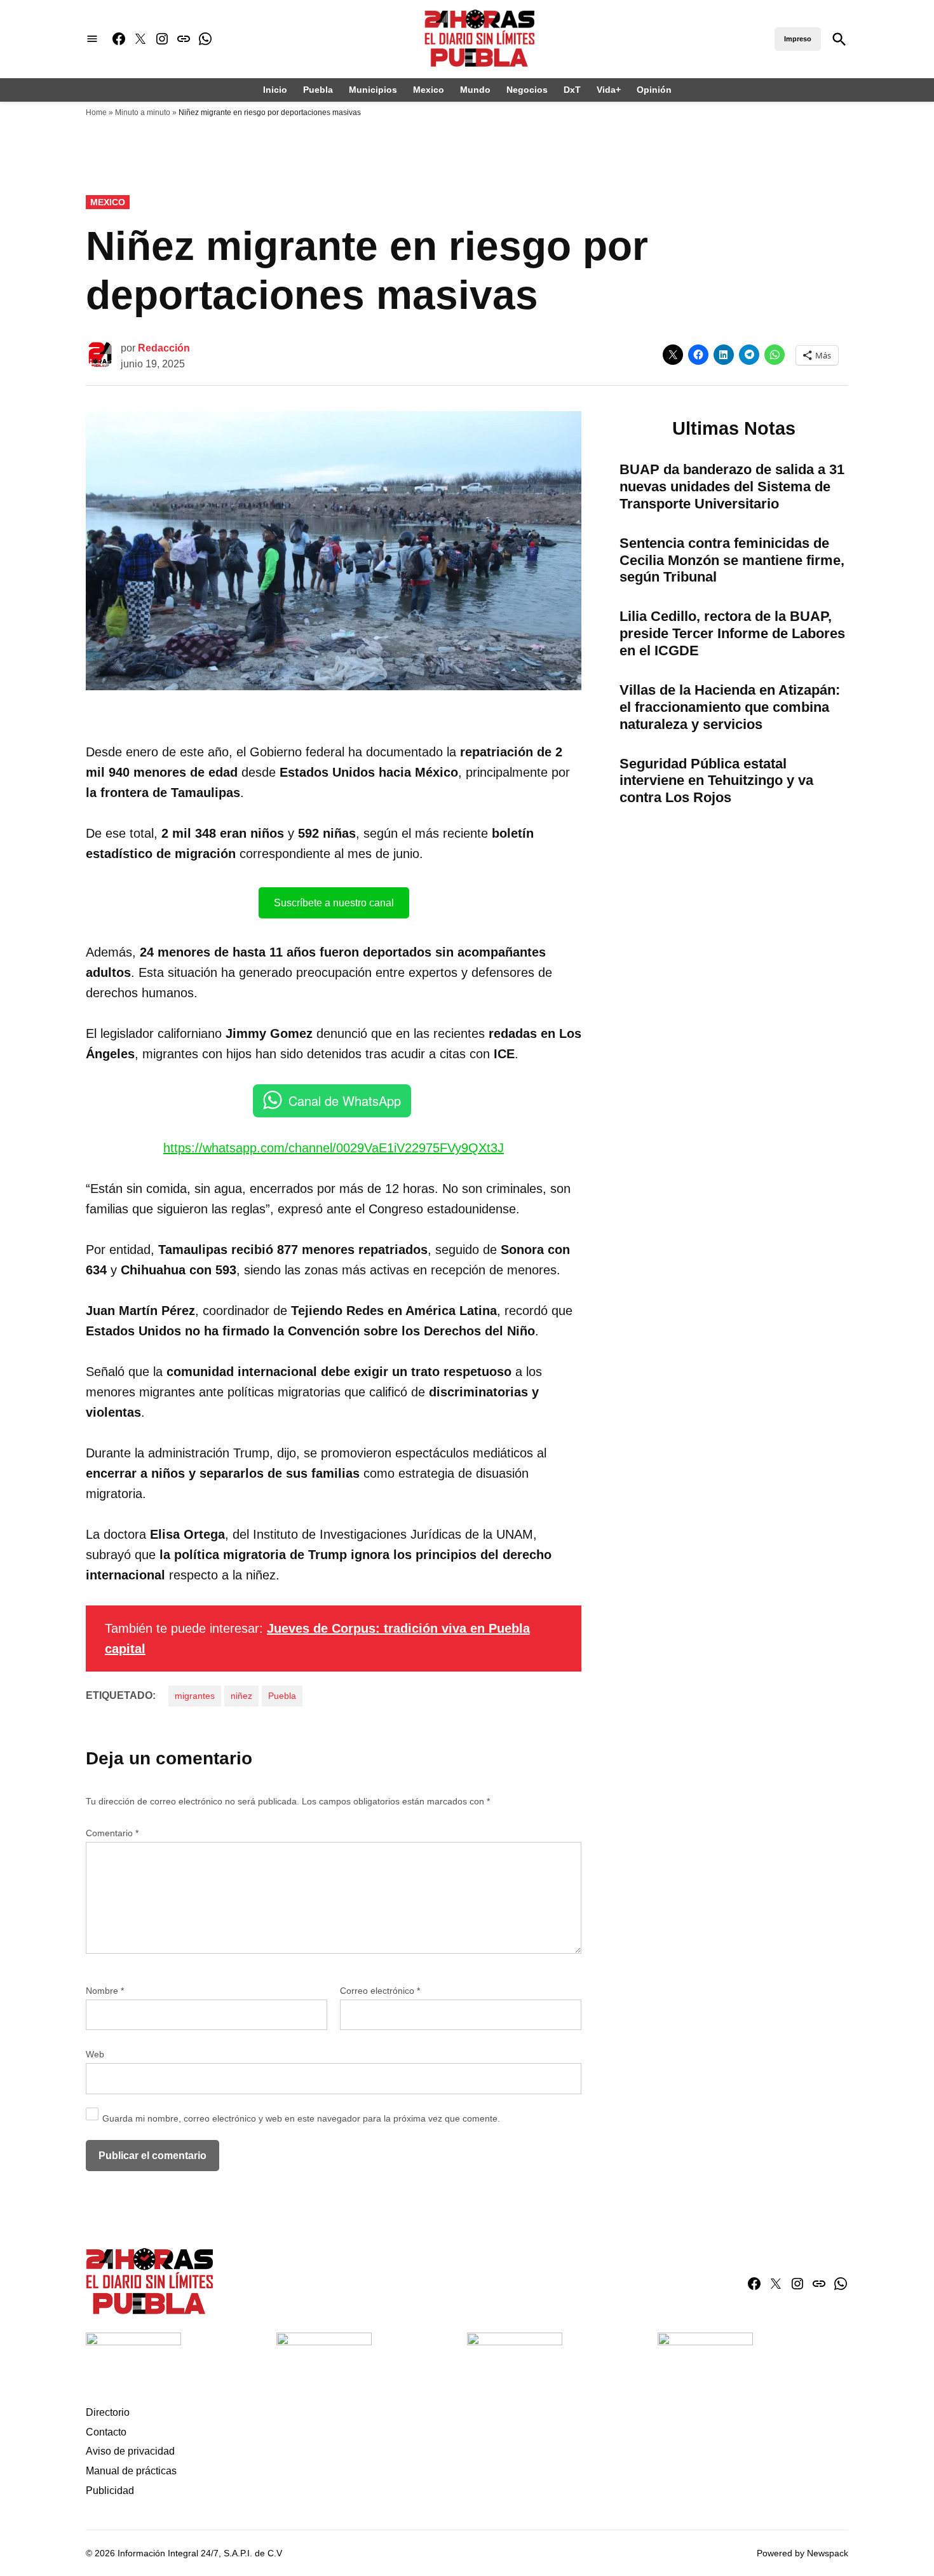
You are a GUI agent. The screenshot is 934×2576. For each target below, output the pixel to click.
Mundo (475, 90)
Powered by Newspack (802, 2553)
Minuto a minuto (143, 112)
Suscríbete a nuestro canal (334, 903)
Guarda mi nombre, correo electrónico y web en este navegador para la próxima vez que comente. (301, 2118)
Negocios (527, 90)
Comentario (112, 1833)
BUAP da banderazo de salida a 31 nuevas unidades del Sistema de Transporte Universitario (732, 487)
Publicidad (110, 2491)
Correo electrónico (380, 1991)
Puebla (318, 90)
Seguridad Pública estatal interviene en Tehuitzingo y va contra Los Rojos (716, 781)
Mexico (429, 90)
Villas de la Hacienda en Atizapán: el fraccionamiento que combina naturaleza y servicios (730, 707)
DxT (572, 90)
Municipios (373, 90)
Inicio (275, 90)
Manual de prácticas (131, 2471)
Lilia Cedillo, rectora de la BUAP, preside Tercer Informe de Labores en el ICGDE (732, 633)
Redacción (164, 348)
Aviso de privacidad (130, 2451)
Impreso (798, 39)
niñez (241, 1696)
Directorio (108, 2412)
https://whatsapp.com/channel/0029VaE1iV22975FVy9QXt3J (334, 1148)
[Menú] (92, 39)
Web (95, 2054)
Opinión (654, 90)
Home (96, 112)
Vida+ (609, 90)
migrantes (195, 1696)
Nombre (105, 1991)
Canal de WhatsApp (345, 1101)
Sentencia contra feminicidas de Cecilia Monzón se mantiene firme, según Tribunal (732, 560)
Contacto (106, 2432)
